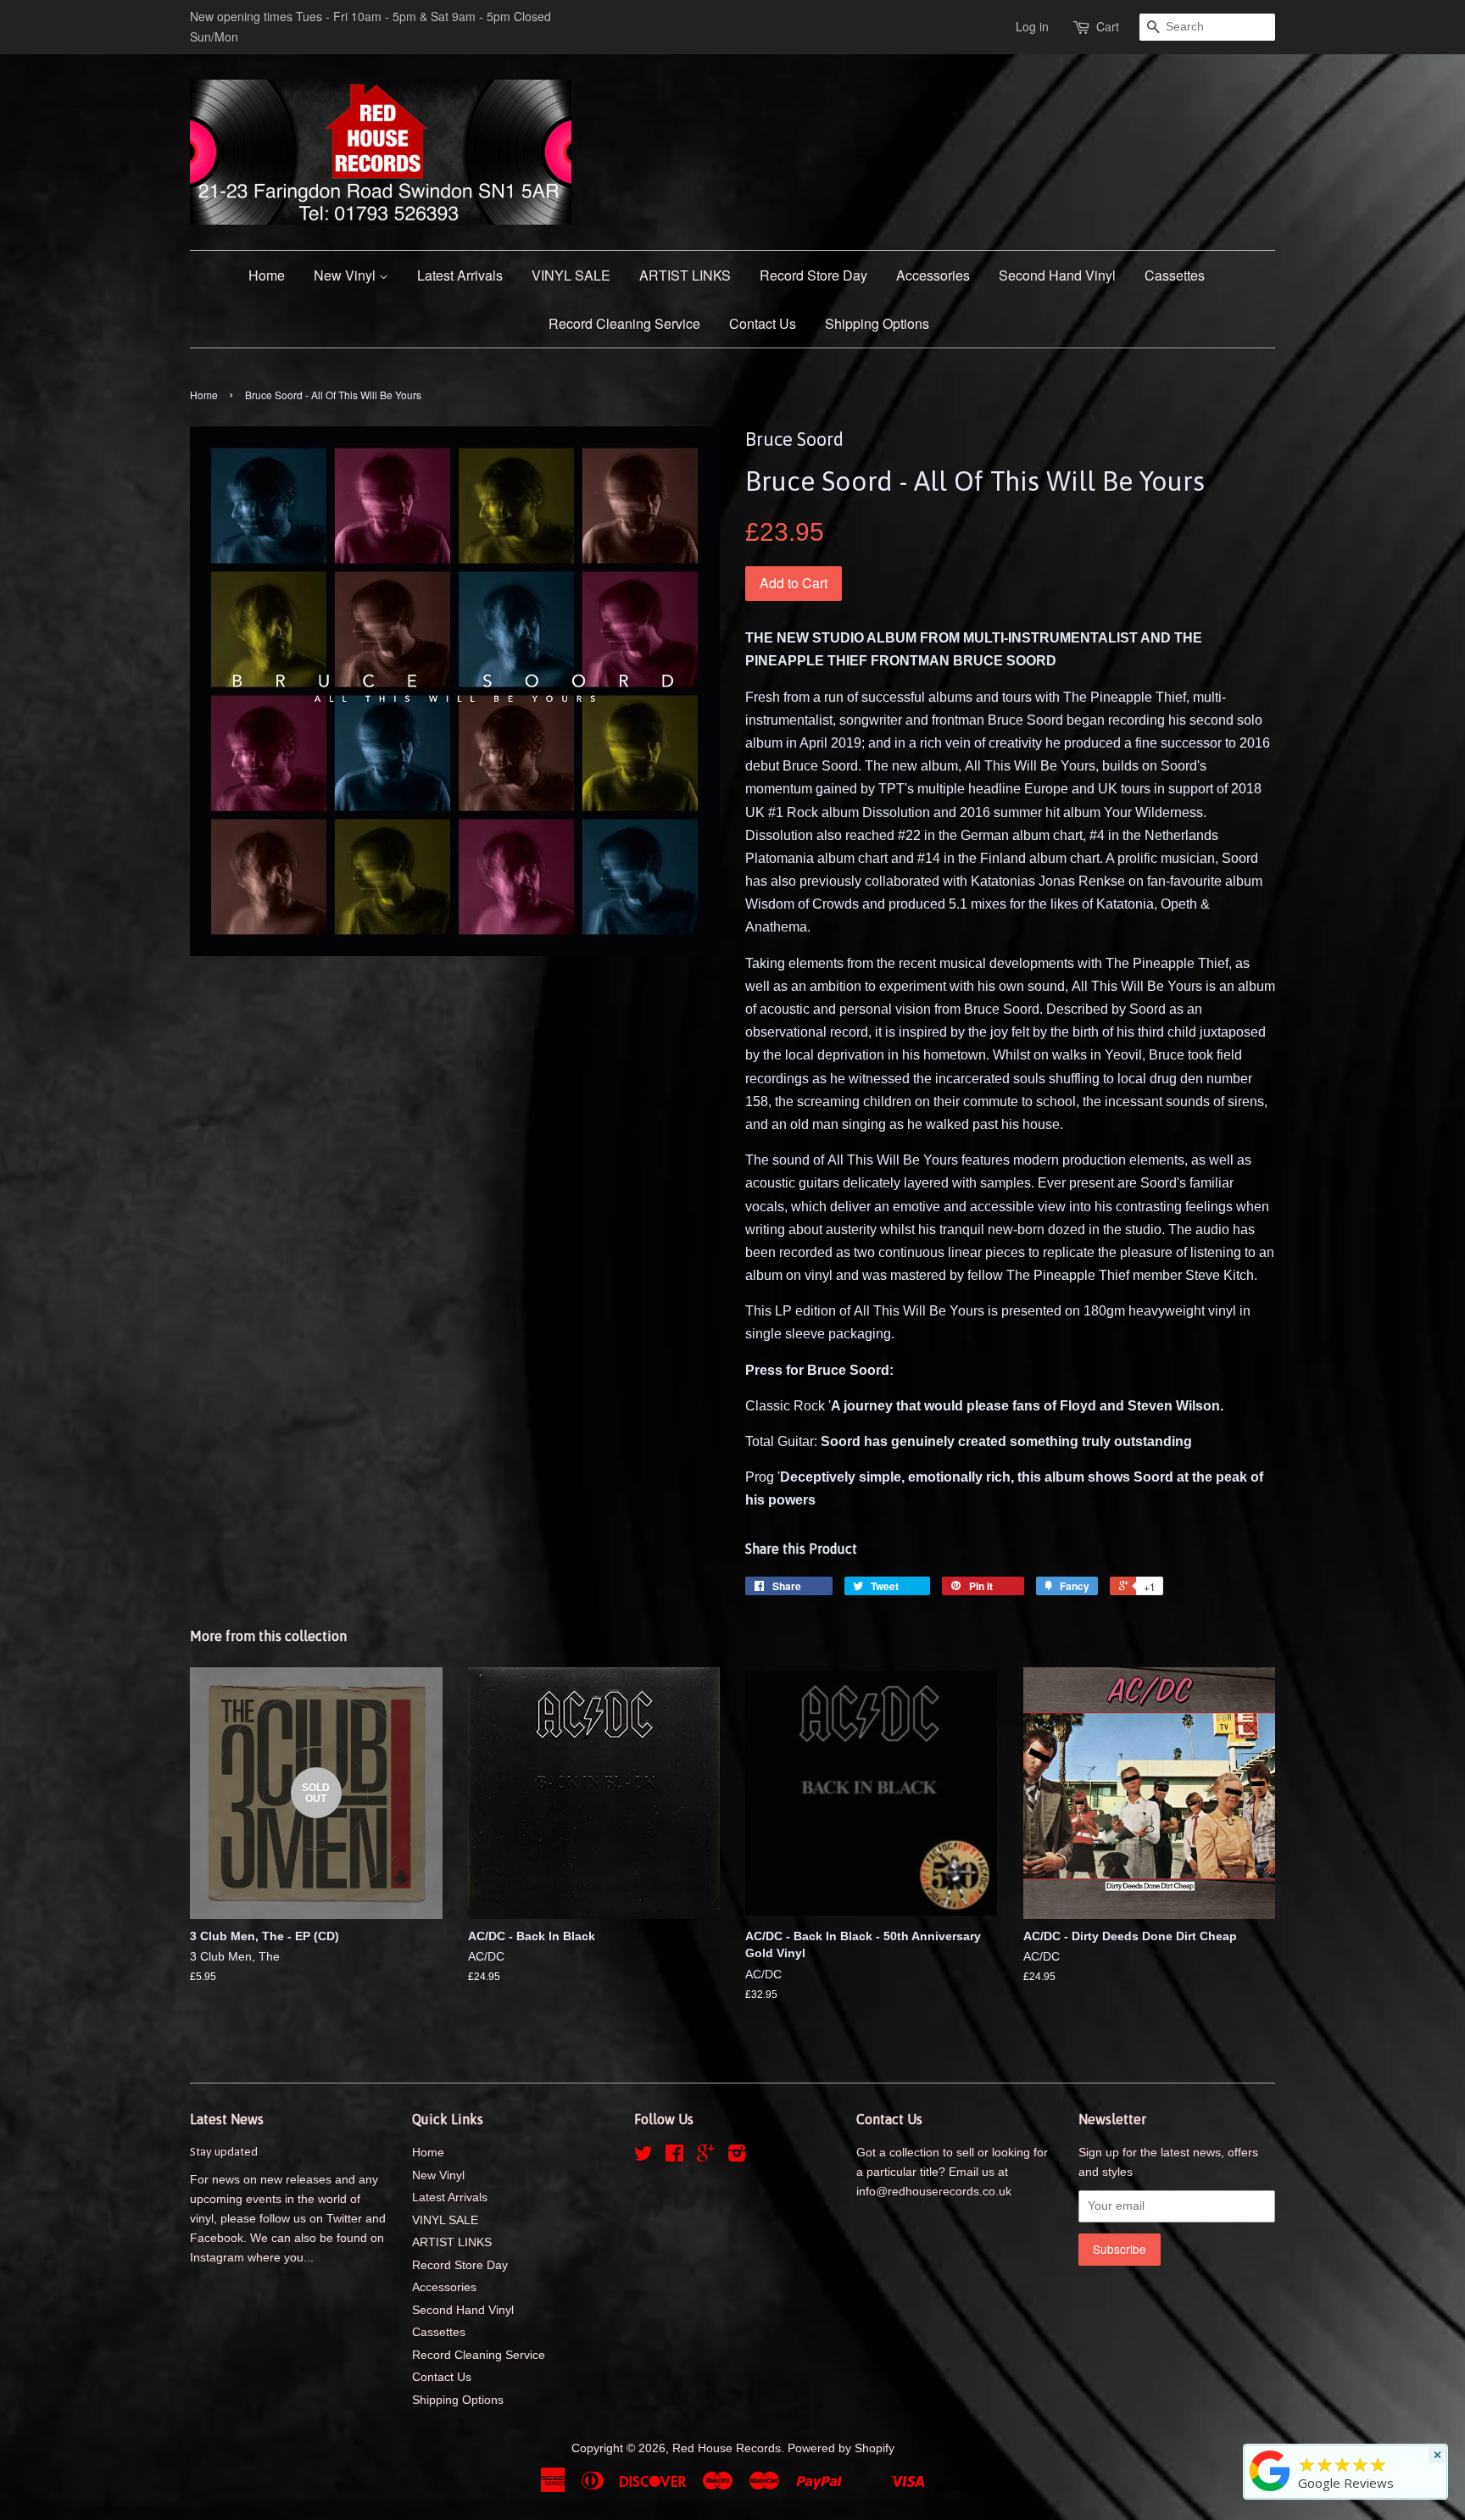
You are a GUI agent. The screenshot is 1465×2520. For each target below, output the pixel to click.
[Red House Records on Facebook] (674, 2157)
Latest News (227, 2119)
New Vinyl (346, 275)
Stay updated (224, 2151)
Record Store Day (813, 275)
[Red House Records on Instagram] (737, 2157)
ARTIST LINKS (685, 275)
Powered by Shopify (841, 2448)
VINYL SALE (571, 275)
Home (267, 275)
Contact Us (763, 323)
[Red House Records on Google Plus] (706, 2157)
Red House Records (727, 2448)
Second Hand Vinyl (1057, 275)
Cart (1108, 26)
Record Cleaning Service (624, 323)
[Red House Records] (1270, 2491)
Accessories (933, 275)
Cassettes (1175, 275)
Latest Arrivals (460, 275)
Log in (1032, 26)
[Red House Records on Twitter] (643, 2157)
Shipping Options (877, 323)
